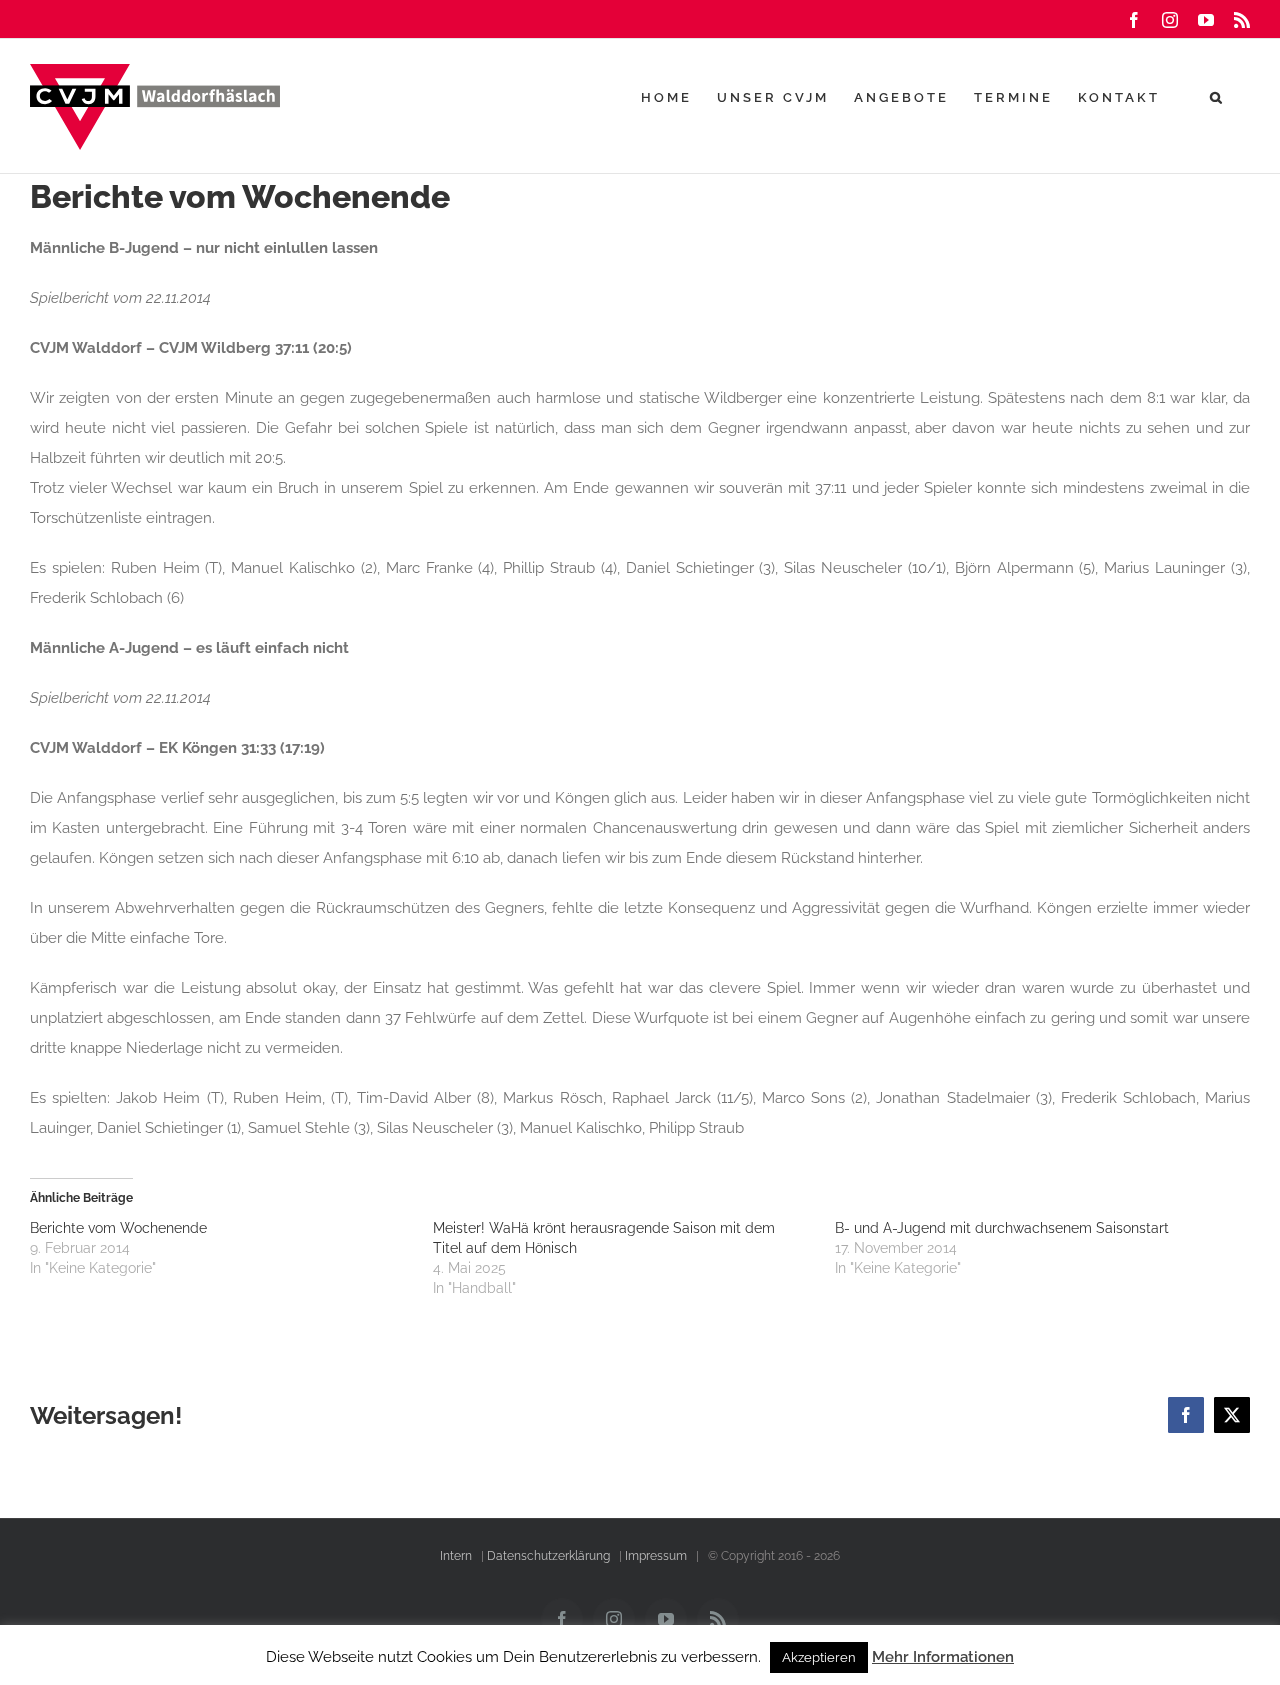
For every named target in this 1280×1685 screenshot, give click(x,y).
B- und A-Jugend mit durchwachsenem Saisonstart (1002, 1228)
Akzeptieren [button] (819, 1657)
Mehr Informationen (943, 1657)
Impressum (656, 1556)
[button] (1217, 97)
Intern (456, 1556)
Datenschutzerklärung (548, 1556)
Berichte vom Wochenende (118, 1228)
